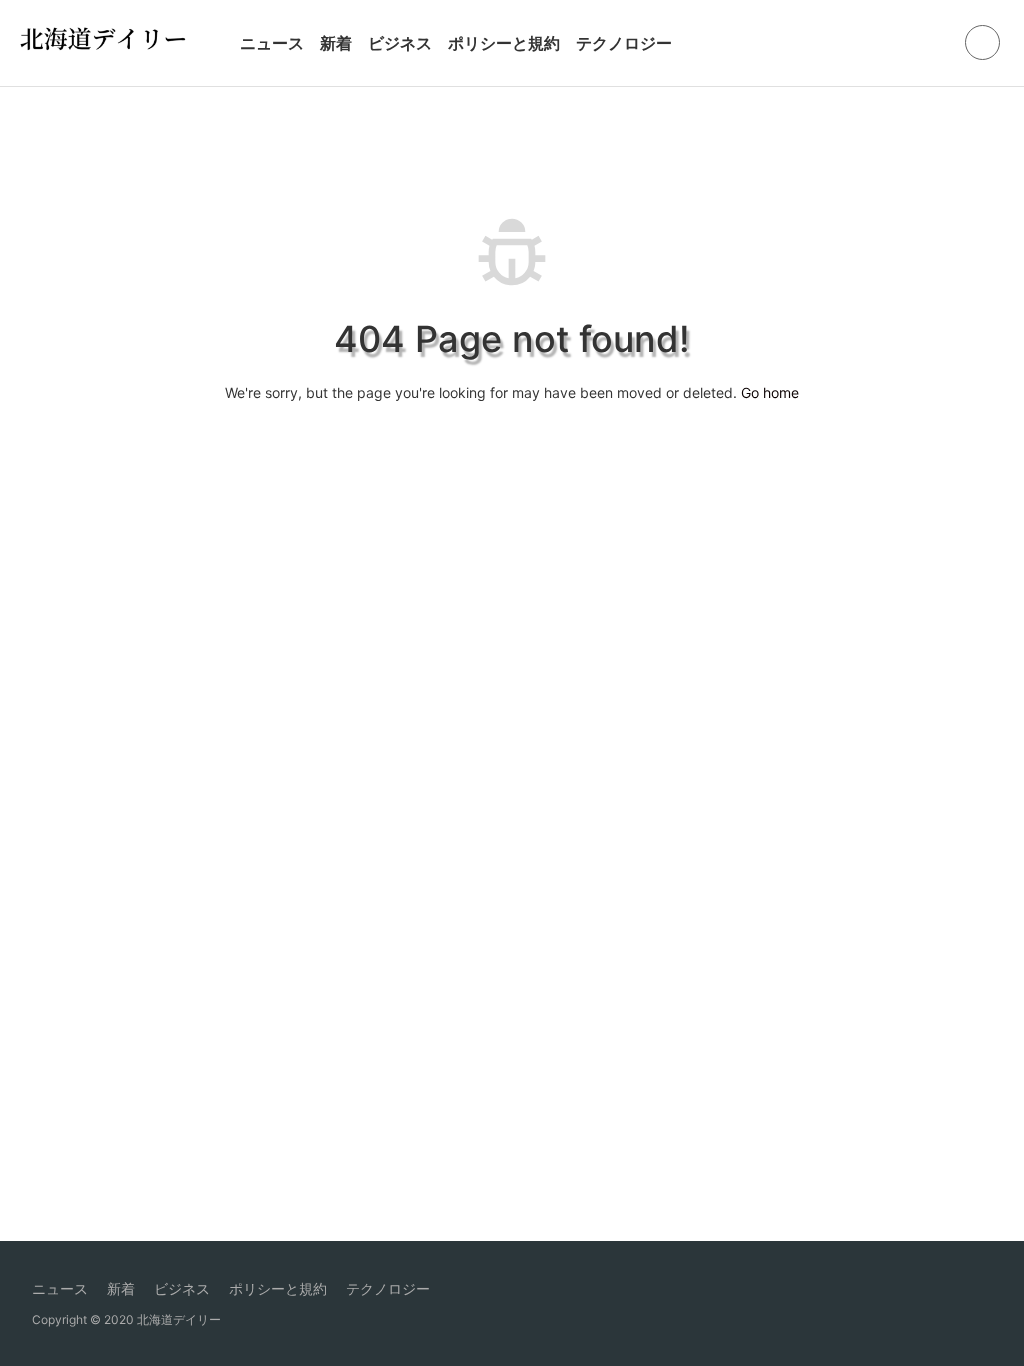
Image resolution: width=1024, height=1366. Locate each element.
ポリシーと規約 (504, 43)
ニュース (272, 43)
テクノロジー (624, 43)
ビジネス (400, 43)
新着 (336, 43)
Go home (770, 392)
